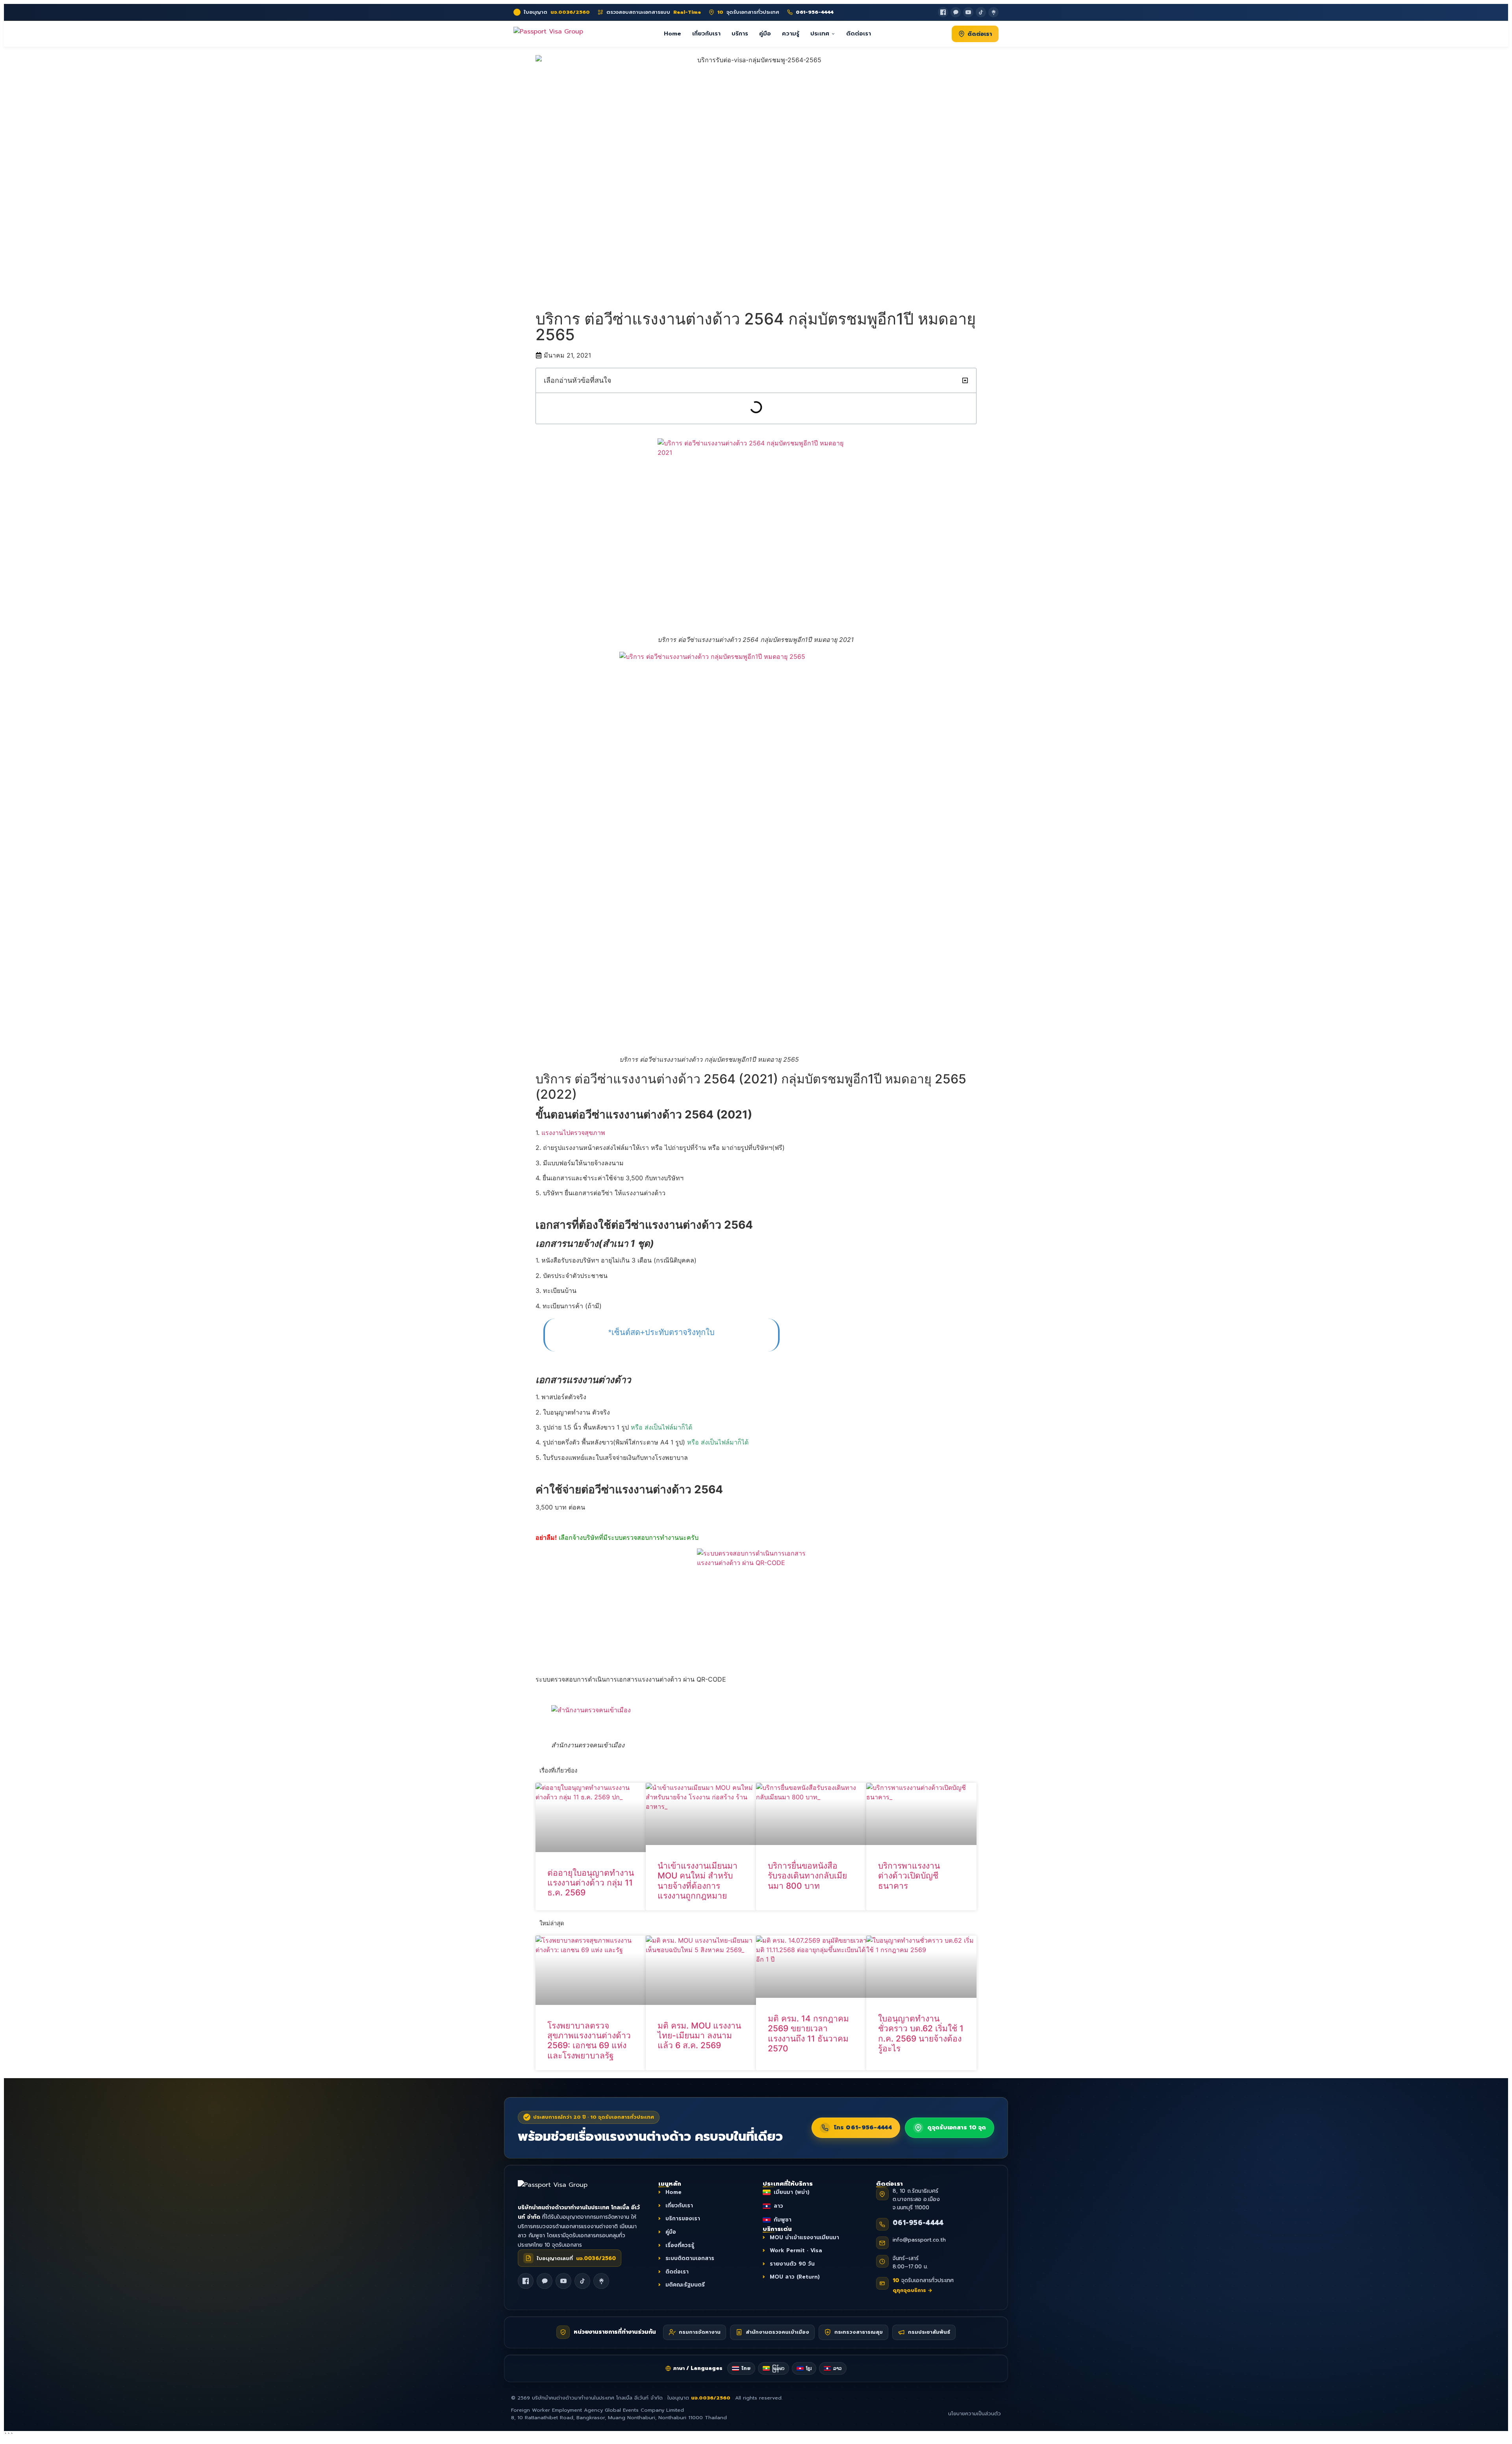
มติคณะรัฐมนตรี (685, 2285)
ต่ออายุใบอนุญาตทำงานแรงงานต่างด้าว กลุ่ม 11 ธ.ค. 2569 (591, 1883)
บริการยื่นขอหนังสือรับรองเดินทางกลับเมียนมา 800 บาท (807, 1876)
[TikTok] (981, 12)
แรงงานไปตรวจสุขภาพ (573, 1133)
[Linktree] (993, 12)
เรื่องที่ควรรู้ (680, 2245)
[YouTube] (968, 12)
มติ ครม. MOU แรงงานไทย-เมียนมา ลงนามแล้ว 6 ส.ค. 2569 (699, 2035)
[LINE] (545, 2281)
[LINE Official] (956, 12)
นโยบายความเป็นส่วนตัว (975, 2414)
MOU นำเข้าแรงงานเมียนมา (804, 2237)
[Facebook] (943, 12)
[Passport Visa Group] (561, 2189)
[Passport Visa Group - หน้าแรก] (548, 34)
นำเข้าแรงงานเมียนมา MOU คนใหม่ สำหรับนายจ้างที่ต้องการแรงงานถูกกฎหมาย (698, 1881)
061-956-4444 (918, 2223)
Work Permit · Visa (796, 2250)
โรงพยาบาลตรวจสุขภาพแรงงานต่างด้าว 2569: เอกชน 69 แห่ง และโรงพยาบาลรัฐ (589, 2041)
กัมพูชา (783, 2220)
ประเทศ (820, 33)
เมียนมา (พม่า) (792, 2192)
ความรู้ (791, 33)
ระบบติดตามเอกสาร (690, 2258)
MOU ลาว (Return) (795, 2277)
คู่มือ (765, 33)
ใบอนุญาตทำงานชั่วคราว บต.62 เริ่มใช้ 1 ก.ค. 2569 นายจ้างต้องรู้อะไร (921, 2033)
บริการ (740, 33)
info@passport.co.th (919, 2240)
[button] (965, 380)
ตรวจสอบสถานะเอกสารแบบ (654, 12)
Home (673, 33)
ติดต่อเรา (859, 33)
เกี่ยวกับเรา (706, 33)
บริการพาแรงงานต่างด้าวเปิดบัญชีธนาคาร (909, 1876)
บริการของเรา (683, 2219)
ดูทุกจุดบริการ (913, 2290)
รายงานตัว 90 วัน (792, 2263)
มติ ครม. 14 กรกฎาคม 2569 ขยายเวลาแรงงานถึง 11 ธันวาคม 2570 (808, 2033)
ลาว (778, 2206)
